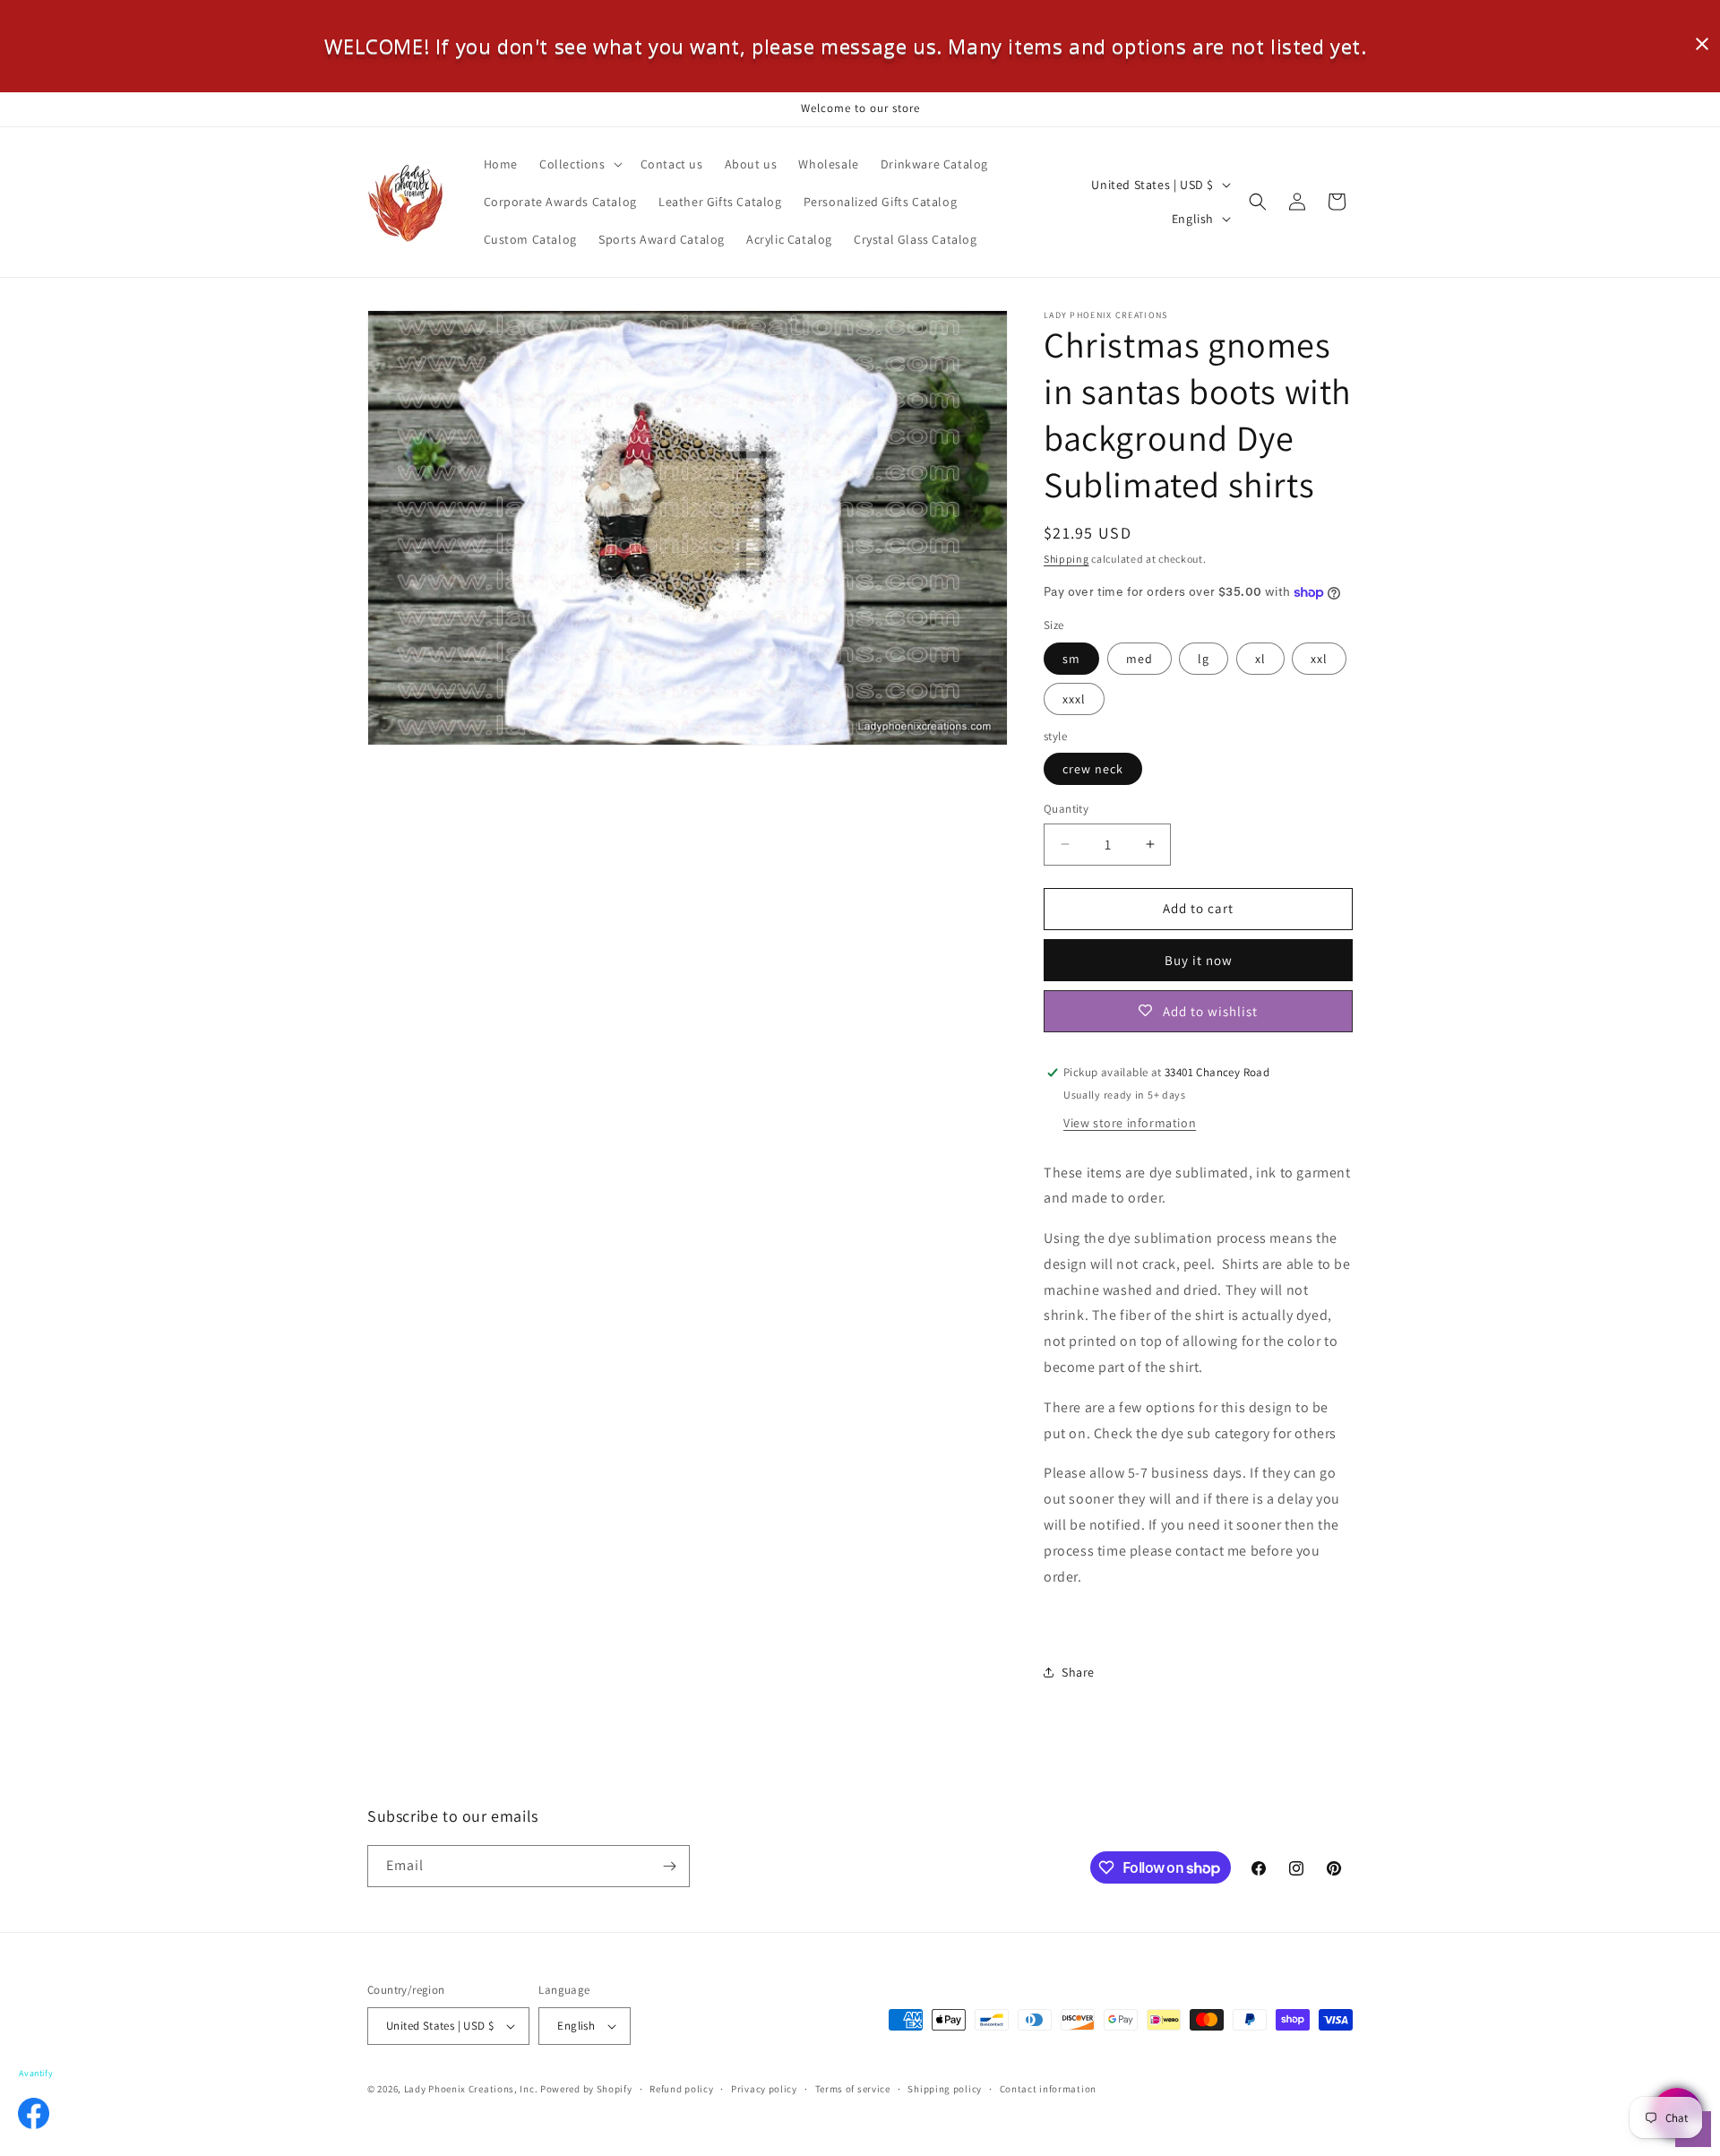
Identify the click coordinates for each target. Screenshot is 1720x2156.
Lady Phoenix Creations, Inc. (471, 2089)
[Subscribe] (669, 1866)
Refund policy (681, 2089)
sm (1071, 659)
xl (1260, 659)
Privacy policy (764, 2089)
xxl (1319, 659)
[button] (579, 164)
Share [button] (1078, 1672)
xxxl (1074, 699)
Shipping (1066, 559)
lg (1204, 659)
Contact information (1048, 2089)
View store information (1130, 1123)
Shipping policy (945, 2089)
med (1139, 659)
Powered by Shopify (586, 2089)
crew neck (1093, 769)
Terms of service (853, 2089)
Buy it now (1199, 960)
